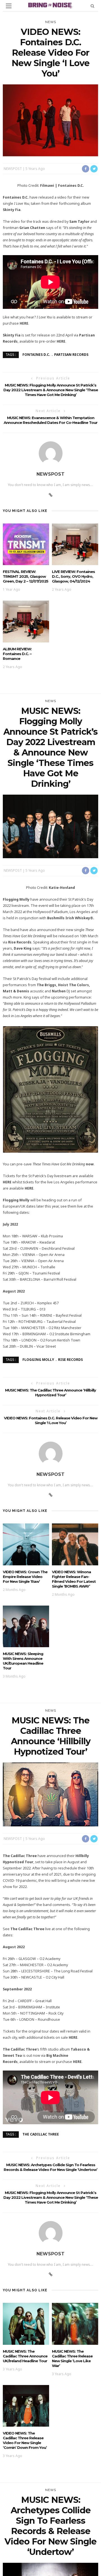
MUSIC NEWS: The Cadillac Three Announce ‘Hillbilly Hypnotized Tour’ (50, 1392)
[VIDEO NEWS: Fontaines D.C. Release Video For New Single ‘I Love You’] (50, 120)
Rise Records (70, 1360)
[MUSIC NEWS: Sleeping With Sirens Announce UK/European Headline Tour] (26, 1626)
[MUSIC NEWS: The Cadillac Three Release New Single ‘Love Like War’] (75, 2323)
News (51, 22)
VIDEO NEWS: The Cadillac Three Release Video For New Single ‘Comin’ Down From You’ (25, 2440)
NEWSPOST (13, 169)
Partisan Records (71, 355)
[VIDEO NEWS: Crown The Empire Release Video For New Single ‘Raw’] (26, 1544)
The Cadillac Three (41, 2134)
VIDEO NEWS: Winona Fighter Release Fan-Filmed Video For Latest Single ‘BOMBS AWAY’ (74, 1579)
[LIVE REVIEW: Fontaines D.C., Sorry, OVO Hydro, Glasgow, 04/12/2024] (75, 544)
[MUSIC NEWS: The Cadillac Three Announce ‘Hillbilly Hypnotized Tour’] (50, 1794)
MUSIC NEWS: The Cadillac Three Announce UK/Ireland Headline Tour (25, 2356)
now (90, 1164)
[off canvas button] (9, 6)
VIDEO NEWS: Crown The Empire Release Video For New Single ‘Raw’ (25, 1577)
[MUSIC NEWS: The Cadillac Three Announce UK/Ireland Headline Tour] (26, 2323)
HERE (24, 323)
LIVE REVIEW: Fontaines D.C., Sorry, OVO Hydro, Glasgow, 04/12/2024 (73, 576)
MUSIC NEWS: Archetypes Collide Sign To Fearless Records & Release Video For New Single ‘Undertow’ (50, 2167)
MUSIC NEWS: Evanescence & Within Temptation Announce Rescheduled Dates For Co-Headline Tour (50, 420)
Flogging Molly (38, 1360)
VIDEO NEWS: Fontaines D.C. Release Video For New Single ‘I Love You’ (51, 1420)
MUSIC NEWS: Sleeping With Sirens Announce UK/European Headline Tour (23, 1661)
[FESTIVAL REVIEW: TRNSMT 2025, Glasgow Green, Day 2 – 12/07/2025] (26, 544)
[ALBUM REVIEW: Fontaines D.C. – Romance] (26, 621)
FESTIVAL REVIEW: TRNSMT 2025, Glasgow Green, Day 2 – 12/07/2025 (26, 576)
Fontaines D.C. (36, 355)
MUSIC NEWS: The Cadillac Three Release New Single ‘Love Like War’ (72, 2358)
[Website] (51, 495)
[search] (92, 6)
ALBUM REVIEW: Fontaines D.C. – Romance (17, 654)
